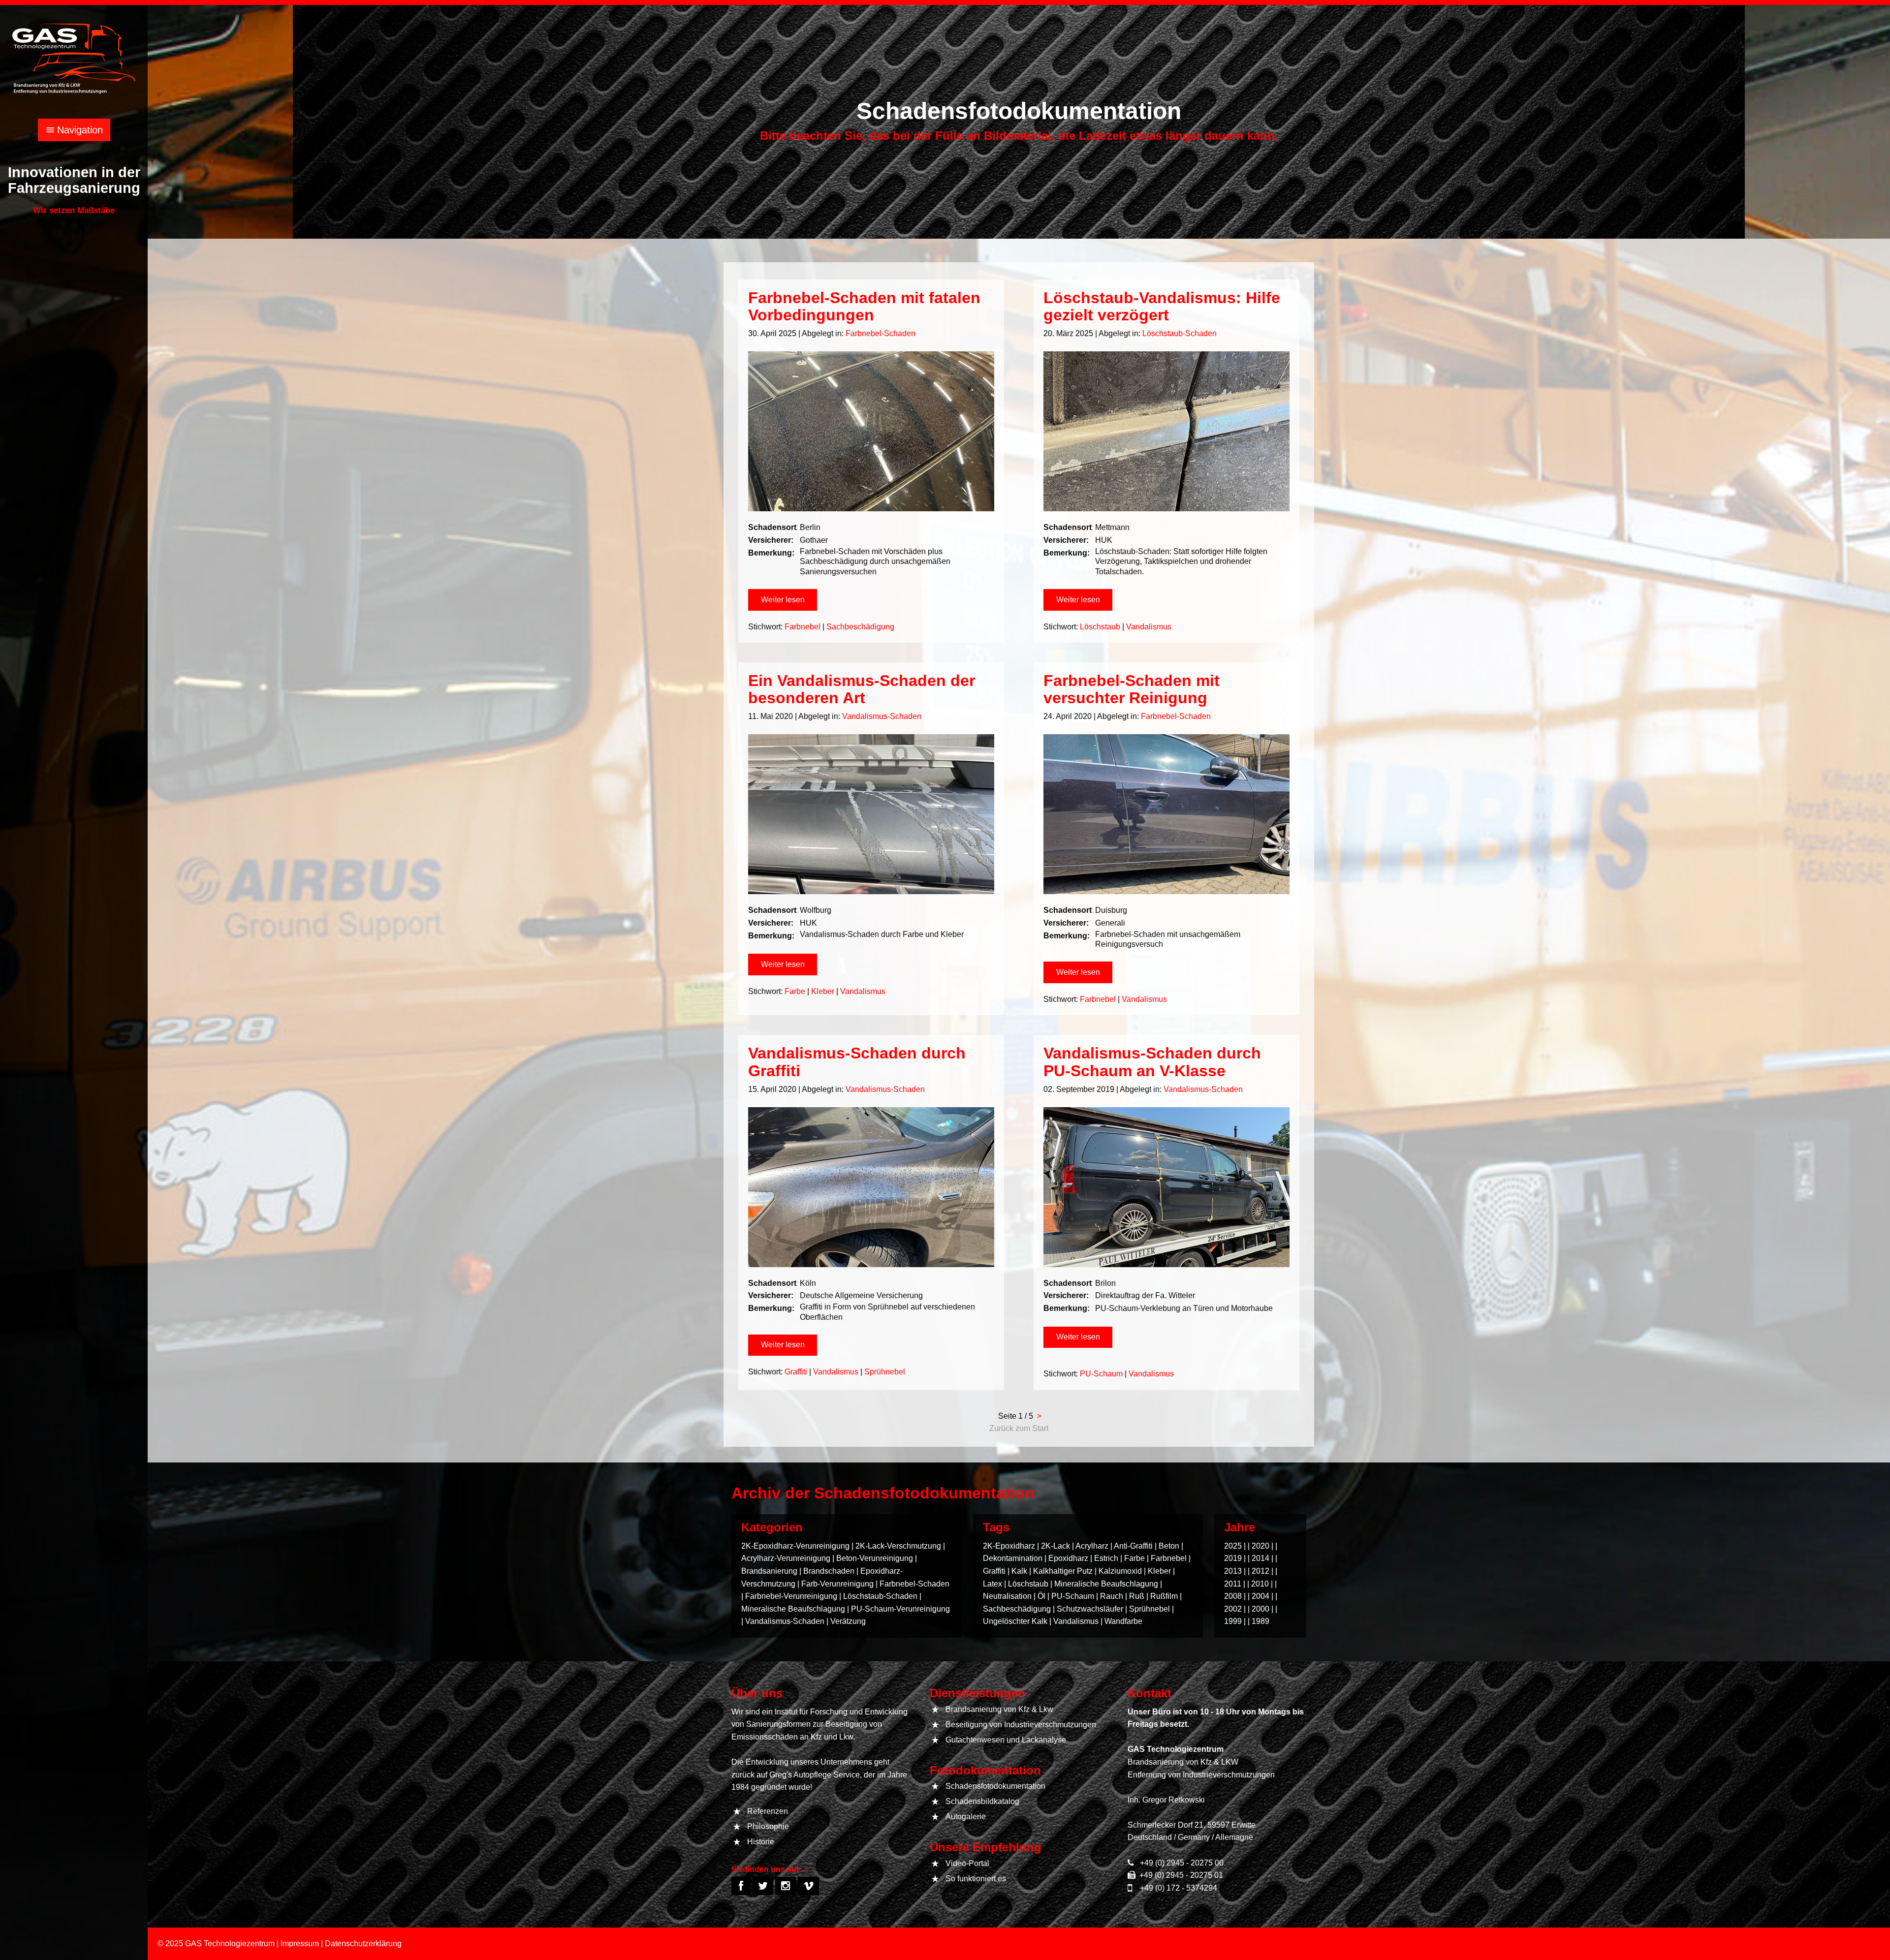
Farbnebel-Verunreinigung (791, 1596)
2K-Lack (1055, 1546)
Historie (761, 1842)
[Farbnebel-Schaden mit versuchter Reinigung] (1166, 814)
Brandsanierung (769, 1571)
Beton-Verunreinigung (875, 1558)
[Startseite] (74, 58)
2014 (1260, 1558)
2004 (1260, 1596)
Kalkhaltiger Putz (1063, 1571)
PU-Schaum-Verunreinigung (900, 1609)
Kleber (823, 991)
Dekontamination (1013, 1558)
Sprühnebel (885, 1372)
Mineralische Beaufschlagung (793, 1609)
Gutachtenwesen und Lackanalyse (1006, 1740)
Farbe (795, 991)
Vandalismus (1149, 627)
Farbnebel (803, 627)
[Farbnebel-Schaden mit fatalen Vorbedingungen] (871, 431)
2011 (1233, 1584)
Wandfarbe (1123, 1621)
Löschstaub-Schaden (1180, 333)
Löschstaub (1100, 627)
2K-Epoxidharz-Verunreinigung (795, 1546)
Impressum (300, 1944)
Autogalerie (966, 1817)
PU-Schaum (1101, 1374)
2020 (1260, 1546)
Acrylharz (1092, 1546)
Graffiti (796, 1372)
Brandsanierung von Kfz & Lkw (999, 1709)
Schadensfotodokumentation (995, 1786)
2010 (1260, 1584)
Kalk (1019, 1571)
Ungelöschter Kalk (1015, 1621)
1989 (1260, 1621)
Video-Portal (967, 1863)
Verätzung (848, 1621)
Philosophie (768, 1826)
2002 (1233, 1609)
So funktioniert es (976, 1879)
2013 (1233, 1571)
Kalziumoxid (1120, 1571)
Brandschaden (829, 1571)
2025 (1233, 1546)
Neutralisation (1007, 1596)
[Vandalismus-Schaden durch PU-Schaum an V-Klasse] (1166, 1187)
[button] (783, 600)
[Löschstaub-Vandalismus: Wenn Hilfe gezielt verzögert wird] (1166, 431)
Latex (992, 1584)
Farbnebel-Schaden (881, 333)
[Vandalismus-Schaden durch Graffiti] (871, 1187)
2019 (1233, 1558)
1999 (1233, 1621)
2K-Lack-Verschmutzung (898, 1546)
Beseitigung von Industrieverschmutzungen (1021, 1725)
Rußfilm (1164, 1596)
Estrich (1106, 1558)
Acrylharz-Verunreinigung (786, 1558)
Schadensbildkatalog (982, 1801)
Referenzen (768, 1811)
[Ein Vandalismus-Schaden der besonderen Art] (871, 814)
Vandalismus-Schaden (882, 716)
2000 (1260, 1609)
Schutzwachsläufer (1090, 1609)
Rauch (1112, 1596)
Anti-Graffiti (1133, 1546)
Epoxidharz (1068, 1558)
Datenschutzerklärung (363, 1944)
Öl (1041, 1596)
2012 (1260, 1571)
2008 (1233, 1596)
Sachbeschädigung (860, 627)
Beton (1169, 1546)
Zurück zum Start (1019, 1428)
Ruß (1137, 1596)
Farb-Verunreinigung (837, 1584)
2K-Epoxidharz (1009, 1546)
